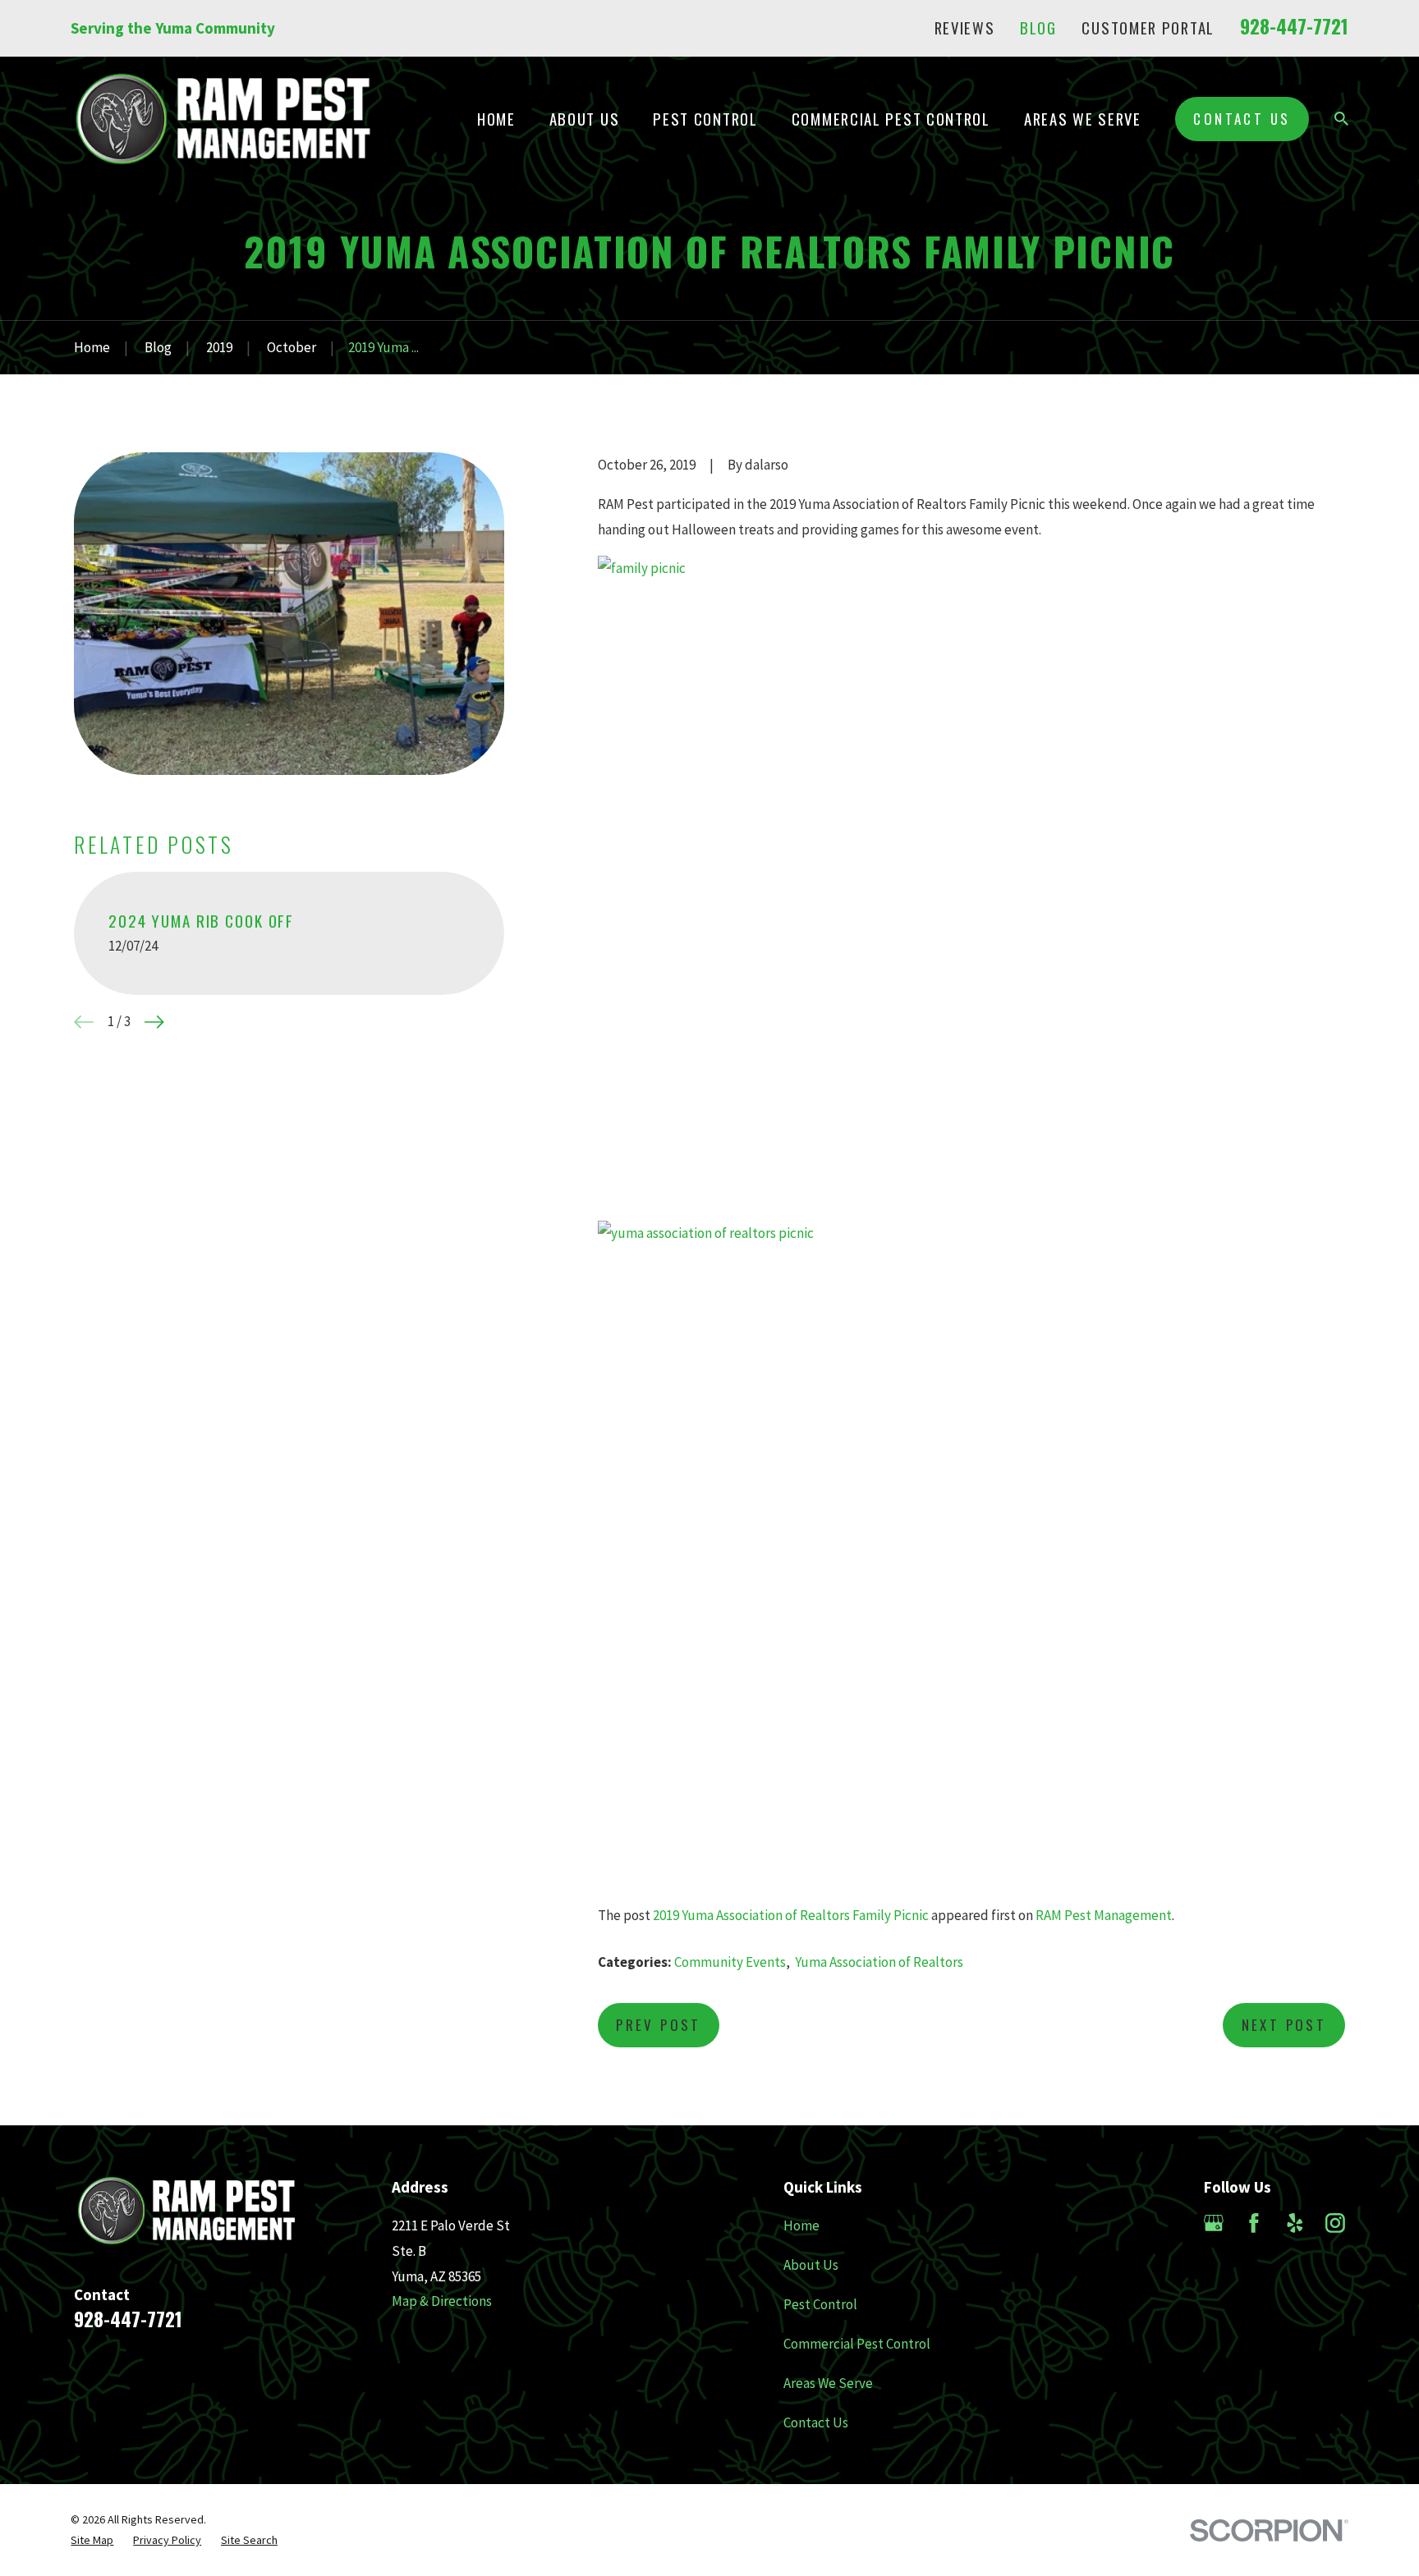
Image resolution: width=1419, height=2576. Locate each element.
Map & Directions (442, 2301)
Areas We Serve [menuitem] (1083, 119)
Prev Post (659, 2025)
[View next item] (154, 1022)
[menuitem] (92, 2541)
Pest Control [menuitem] (705, 119)
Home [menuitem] (496, 119)
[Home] (223, 119)
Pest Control (820, 2304)
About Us (811, 2265)
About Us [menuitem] (585, 119)
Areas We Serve (828, 2383)
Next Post (1284, 2025)
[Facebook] (1254, 2223)
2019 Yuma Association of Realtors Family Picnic (791, 1915)
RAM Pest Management (1104, 1915)
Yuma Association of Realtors (879, 1962)
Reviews (965, 28)
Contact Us (1242, 119)
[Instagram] (1335, 2223)
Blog (1038, 28)
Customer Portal (1148, 28)
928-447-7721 (1294, 26)
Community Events (730, 1962)
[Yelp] (1295, 2223)
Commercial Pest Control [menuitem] (891, 119)
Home (801, 2225)
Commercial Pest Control (857, 2344)
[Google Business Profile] (1214, 2223)
